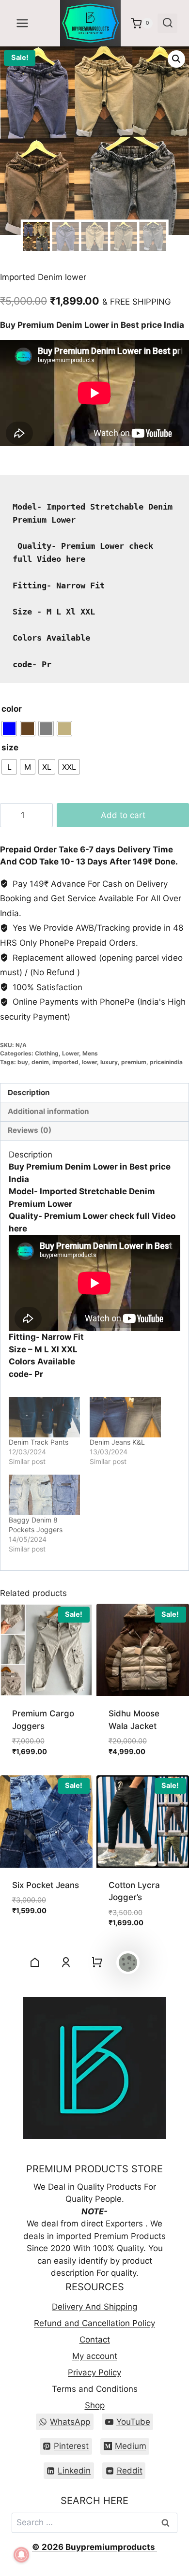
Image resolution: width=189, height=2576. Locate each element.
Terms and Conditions (95, 2389)
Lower (71, 1053)
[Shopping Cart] (97, 1962)
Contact (95, 2340)
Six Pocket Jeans (46, 1885)
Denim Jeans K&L (117, 1442)
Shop (95, 2405)
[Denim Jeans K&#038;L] (125, 1417)
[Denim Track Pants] (44, 1417)
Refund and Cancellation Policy (94, 2323)
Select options (43, 1927)
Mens (90, 1053)
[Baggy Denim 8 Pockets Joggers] (44, 1495)
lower (89, 1062)
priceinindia (166, 1062)
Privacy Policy (94, 2372)
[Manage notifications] (21, 2555)
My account (95, 2356)
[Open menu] (23, 23)
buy (23, 1062)
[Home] (35, 1962)
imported (65, 1062)
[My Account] (66, 1962)
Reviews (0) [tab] (30, 1130)
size (10, 747)
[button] (176, 59)
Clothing (47, 1053)
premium (134, 1062)
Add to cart (123, 815)
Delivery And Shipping (94, 2307)
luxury (109, 1062)
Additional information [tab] (48, 1111)
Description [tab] (29, 1092)
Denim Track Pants (39, 1442)
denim (40, 1062)
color (12, 709)
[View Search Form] (167, 23)
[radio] (9, 729)
